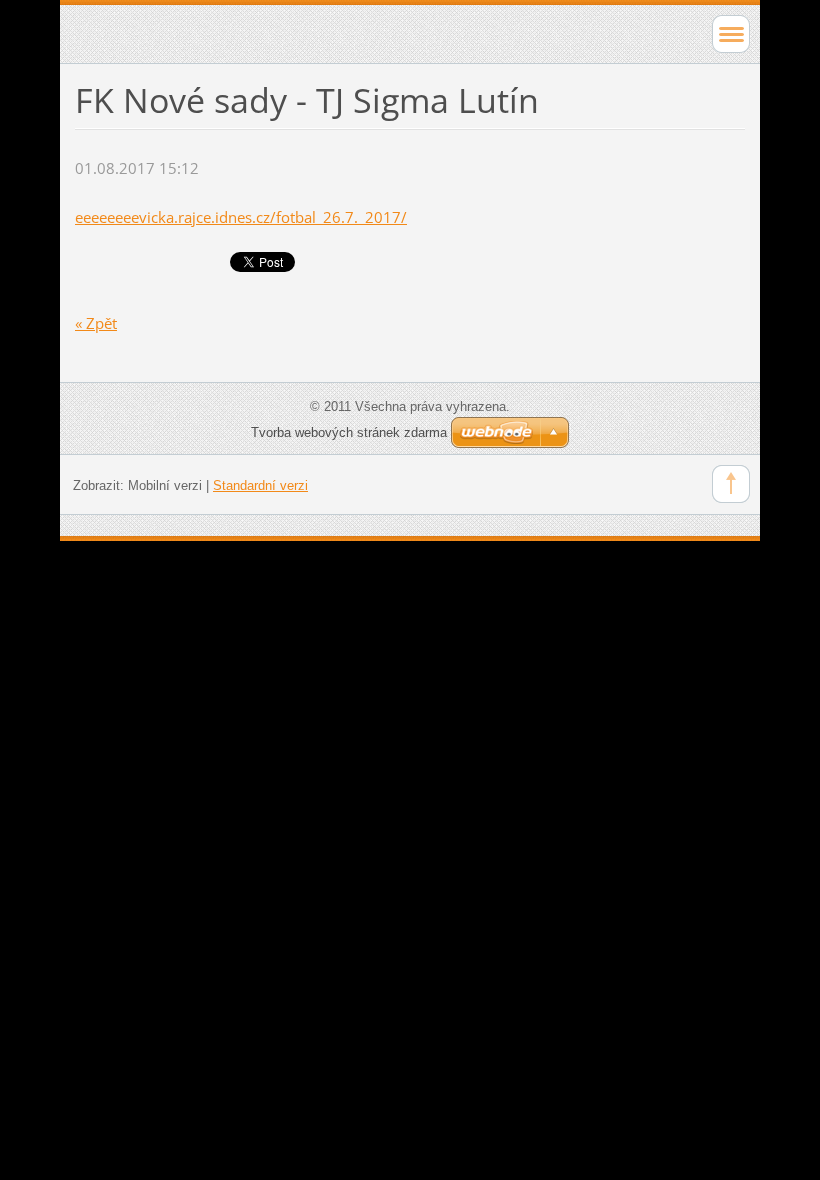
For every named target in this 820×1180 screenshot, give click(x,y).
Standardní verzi (260, 485)
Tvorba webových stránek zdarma (349, 432)
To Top (731, 484)
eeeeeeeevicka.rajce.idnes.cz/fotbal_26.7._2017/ (241, 217)
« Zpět (96, 323)
